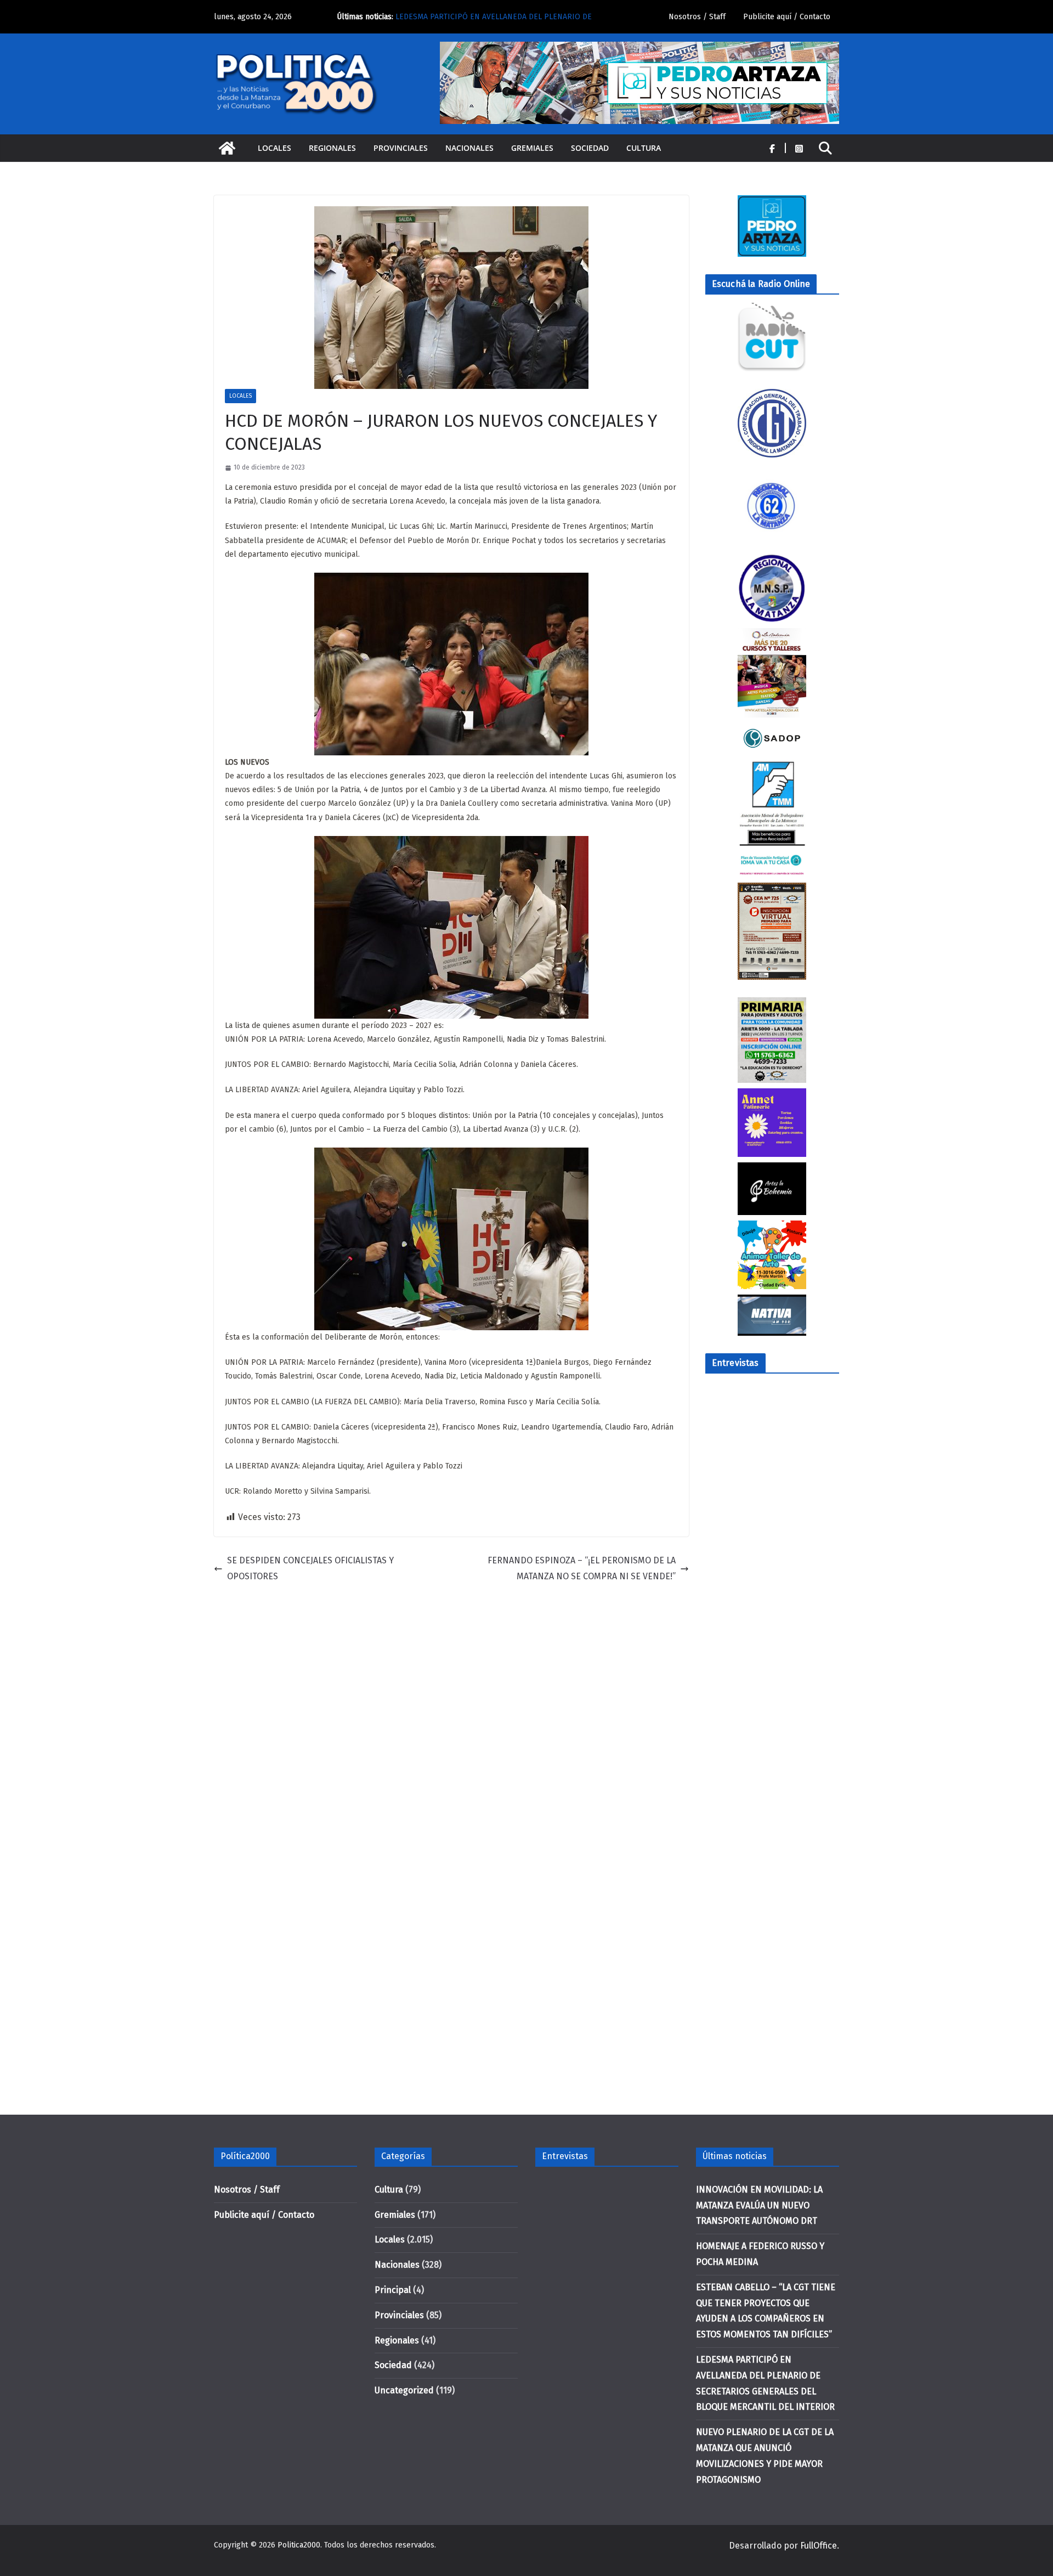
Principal (393, 2290)
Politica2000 (299, 2545)
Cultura (644, 148)
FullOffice (819, 2546)
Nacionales (469, 148)
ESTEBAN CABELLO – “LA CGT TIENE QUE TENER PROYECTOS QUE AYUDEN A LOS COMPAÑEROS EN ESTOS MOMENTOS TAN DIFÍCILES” (502, 22)
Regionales (332, 148)
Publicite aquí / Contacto (787, 17)
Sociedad (590, 148)
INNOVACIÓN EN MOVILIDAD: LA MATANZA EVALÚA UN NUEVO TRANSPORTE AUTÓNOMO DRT (759, 2205)
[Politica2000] (227, 148)
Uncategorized (404, 2390)
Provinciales (401, 148)
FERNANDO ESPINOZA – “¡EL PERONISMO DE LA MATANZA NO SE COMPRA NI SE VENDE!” (582, 1568)
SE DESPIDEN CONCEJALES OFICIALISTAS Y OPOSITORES (310, 1568)
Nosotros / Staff (697, 17)
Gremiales (532, 148)
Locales (274, 148)
